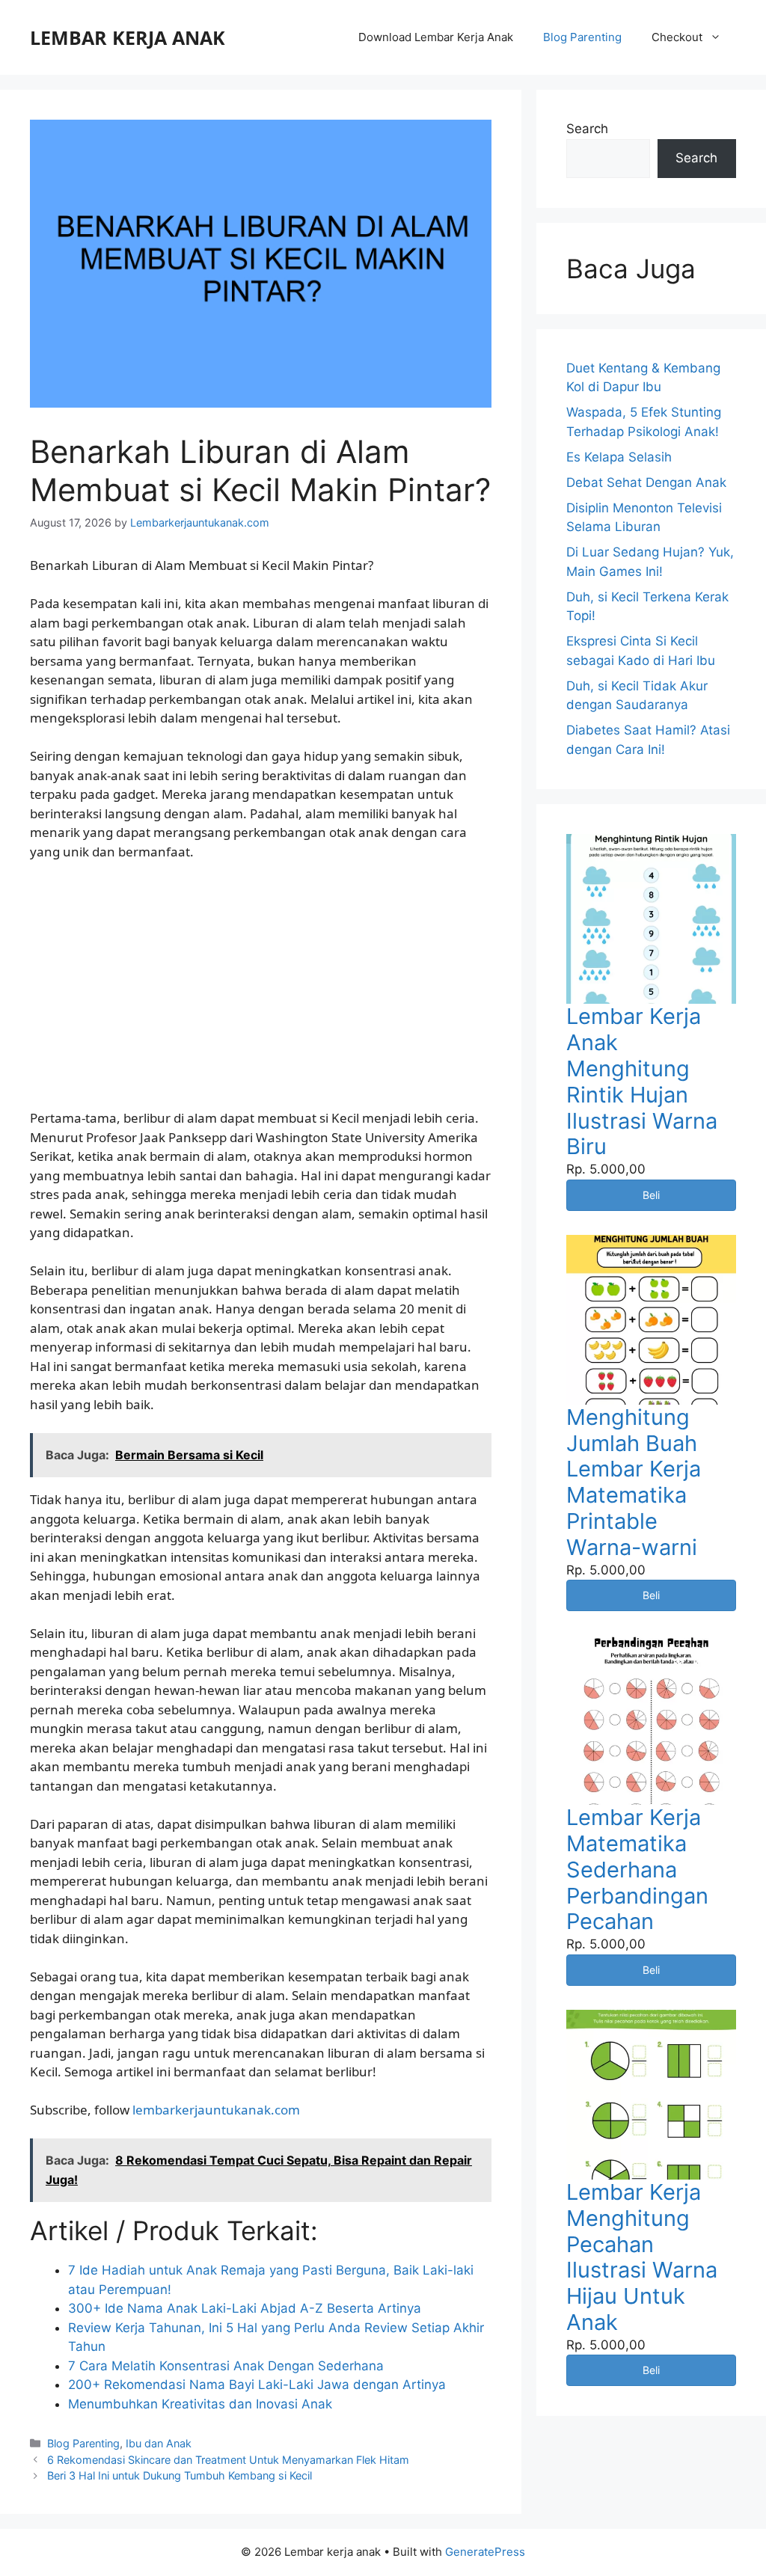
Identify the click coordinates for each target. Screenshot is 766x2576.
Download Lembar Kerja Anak (436, 37)
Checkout (677, 37)
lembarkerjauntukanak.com (216, 2110)
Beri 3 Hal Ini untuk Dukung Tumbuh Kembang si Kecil (180, 2475)
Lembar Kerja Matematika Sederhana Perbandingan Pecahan (637, 1869)
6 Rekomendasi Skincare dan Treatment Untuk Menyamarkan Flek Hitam (228, 2460)
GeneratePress (485, 2552)
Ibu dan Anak (159, 2443)
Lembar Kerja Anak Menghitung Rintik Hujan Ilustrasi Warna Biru (642, 1081)
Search (587, 129)
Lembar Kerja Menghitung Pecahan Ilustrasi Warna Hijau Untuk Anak (642, 2257)
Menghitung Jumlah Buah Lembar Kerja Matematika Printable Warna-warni (634, 1482)
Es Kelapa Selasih (619, 457)
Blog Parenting (582, 37)
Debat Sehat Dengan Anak (646, 482)
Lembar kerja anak (128, 37)
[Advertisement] (261, 985)
